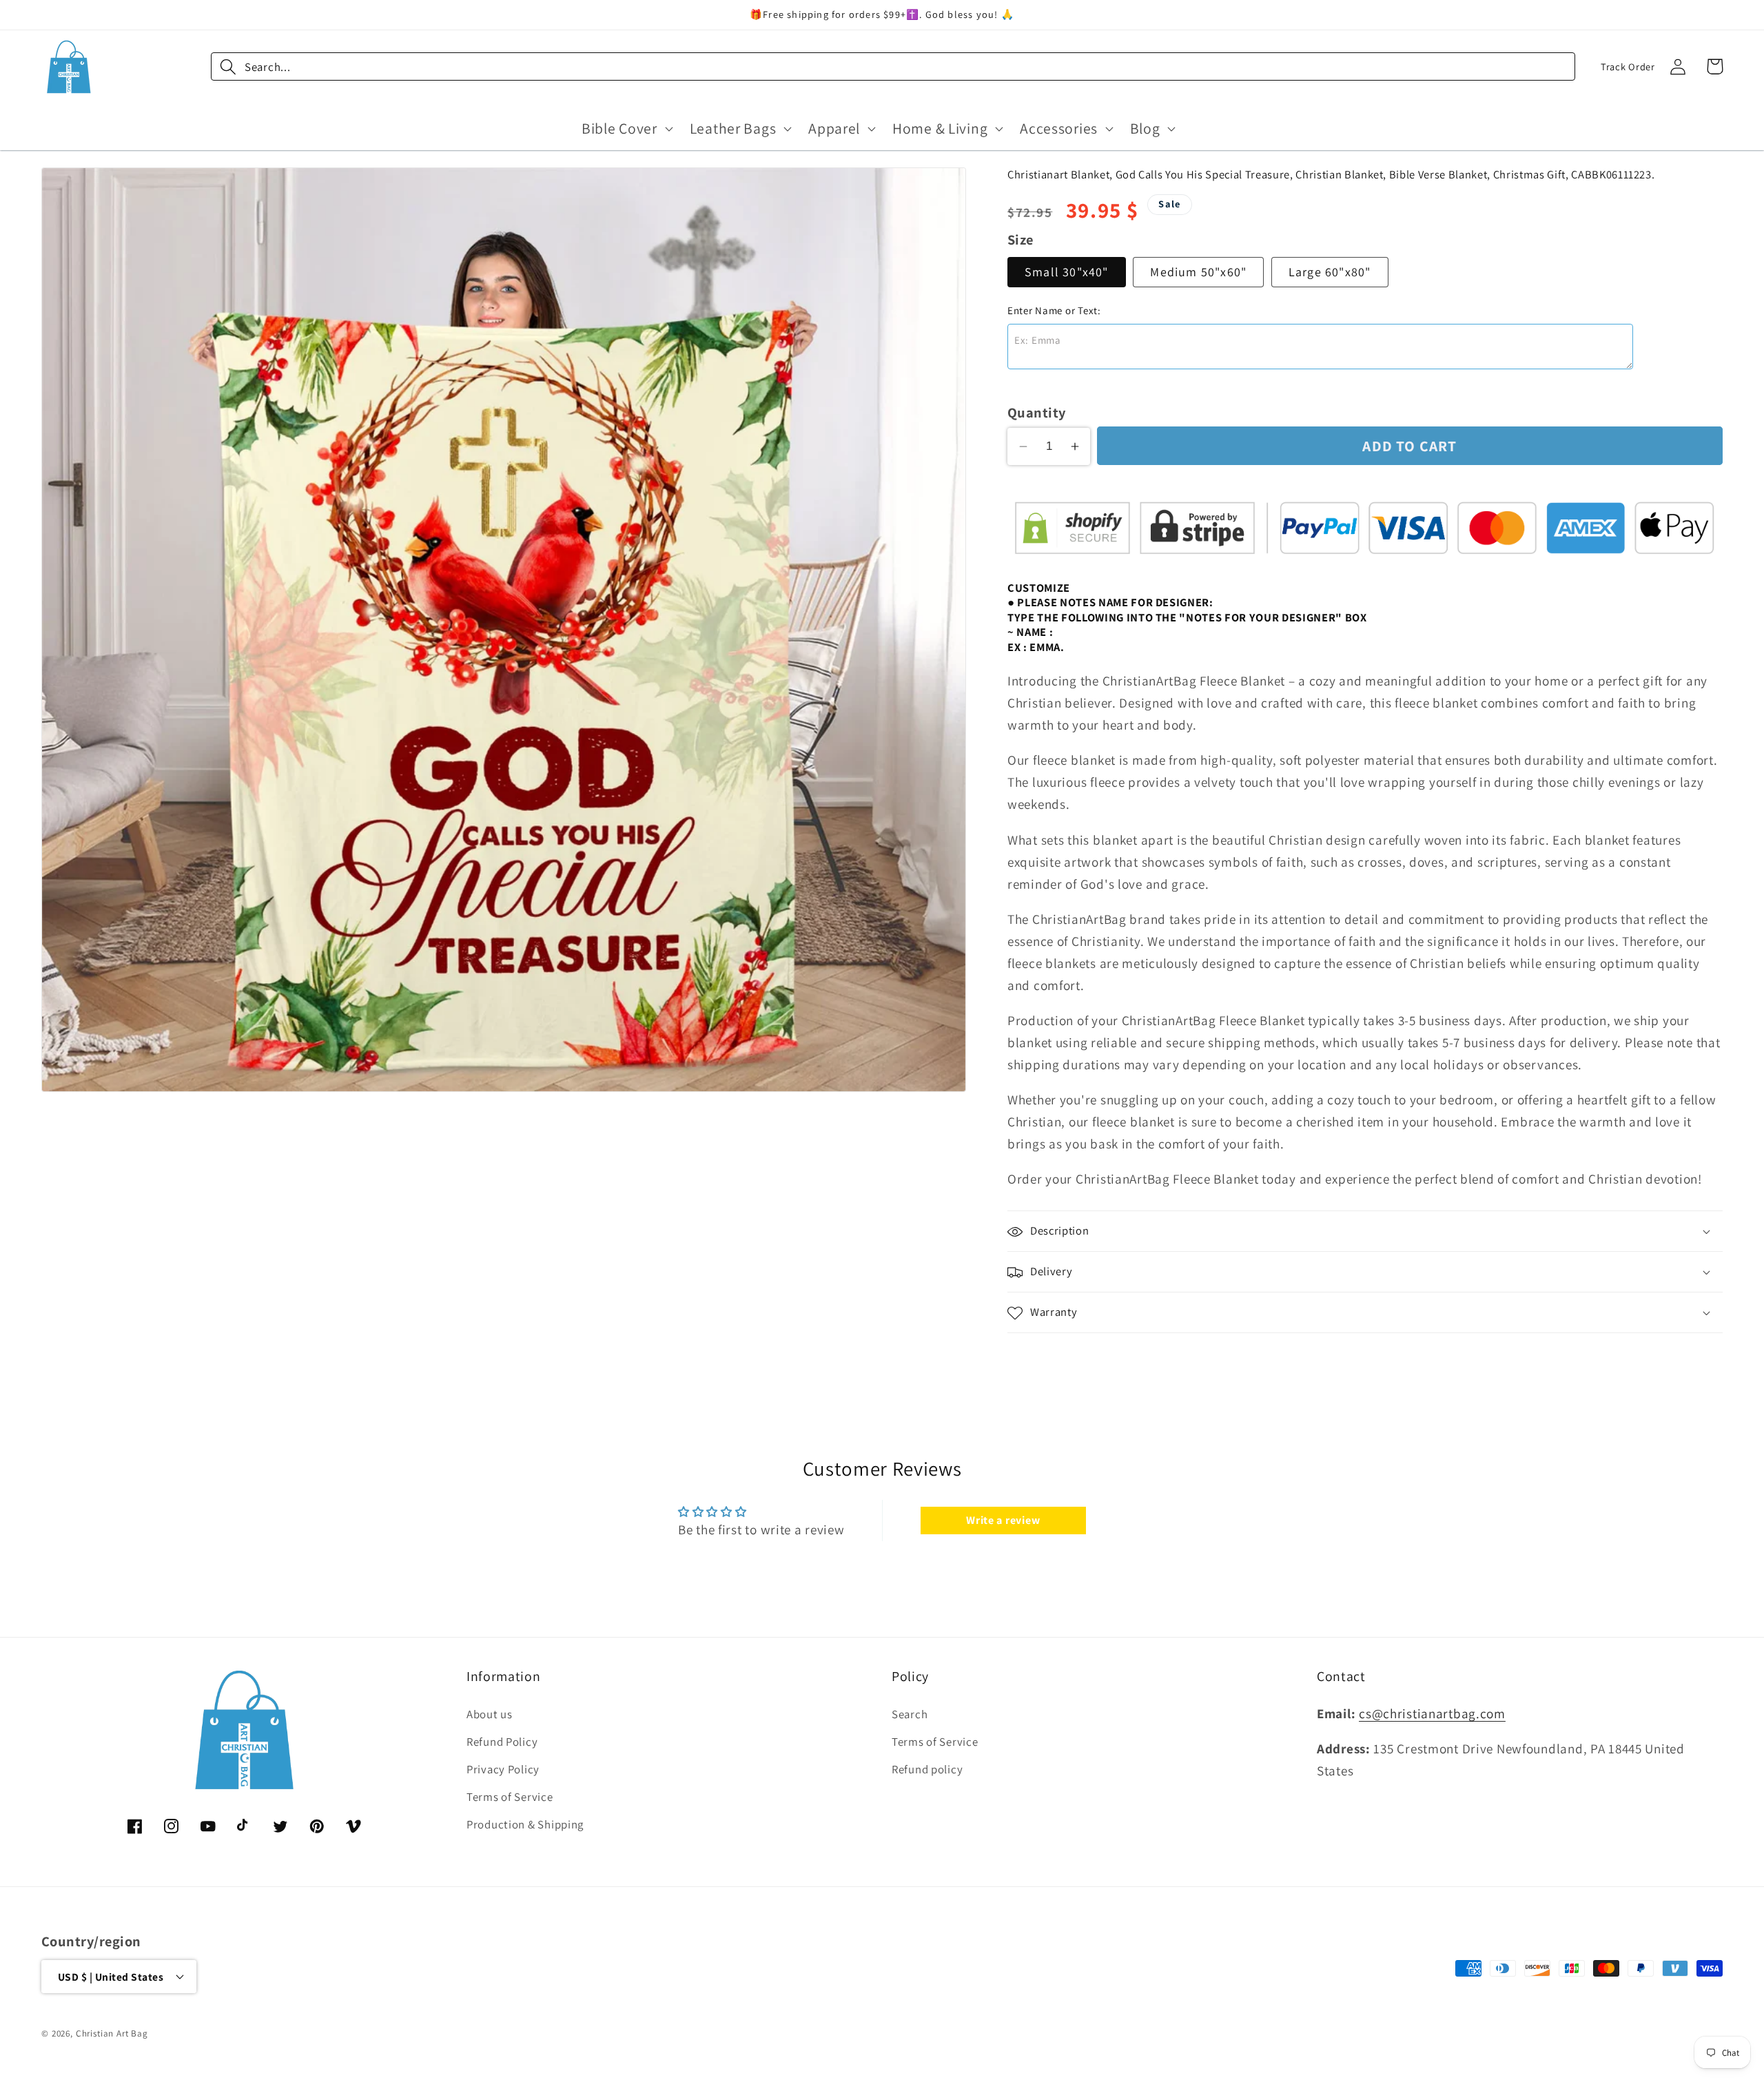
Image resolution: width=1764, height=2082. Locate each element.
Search (910, 1714)
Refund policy (927, 1769)
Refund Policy (502, 1742)
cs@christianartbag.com (1432, 1713)
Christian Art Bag (112, 2033)
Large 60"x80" (1330, 272)
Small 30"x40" (1067, 272)
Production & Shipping (525, 1824)
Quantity (1037, 412)
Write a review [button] (1003, 1519)
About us (490, 1714)
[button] (626, 128)
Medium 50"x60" (1198, 272)
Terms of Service (510, 1797)
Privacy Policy (503, 1769)
